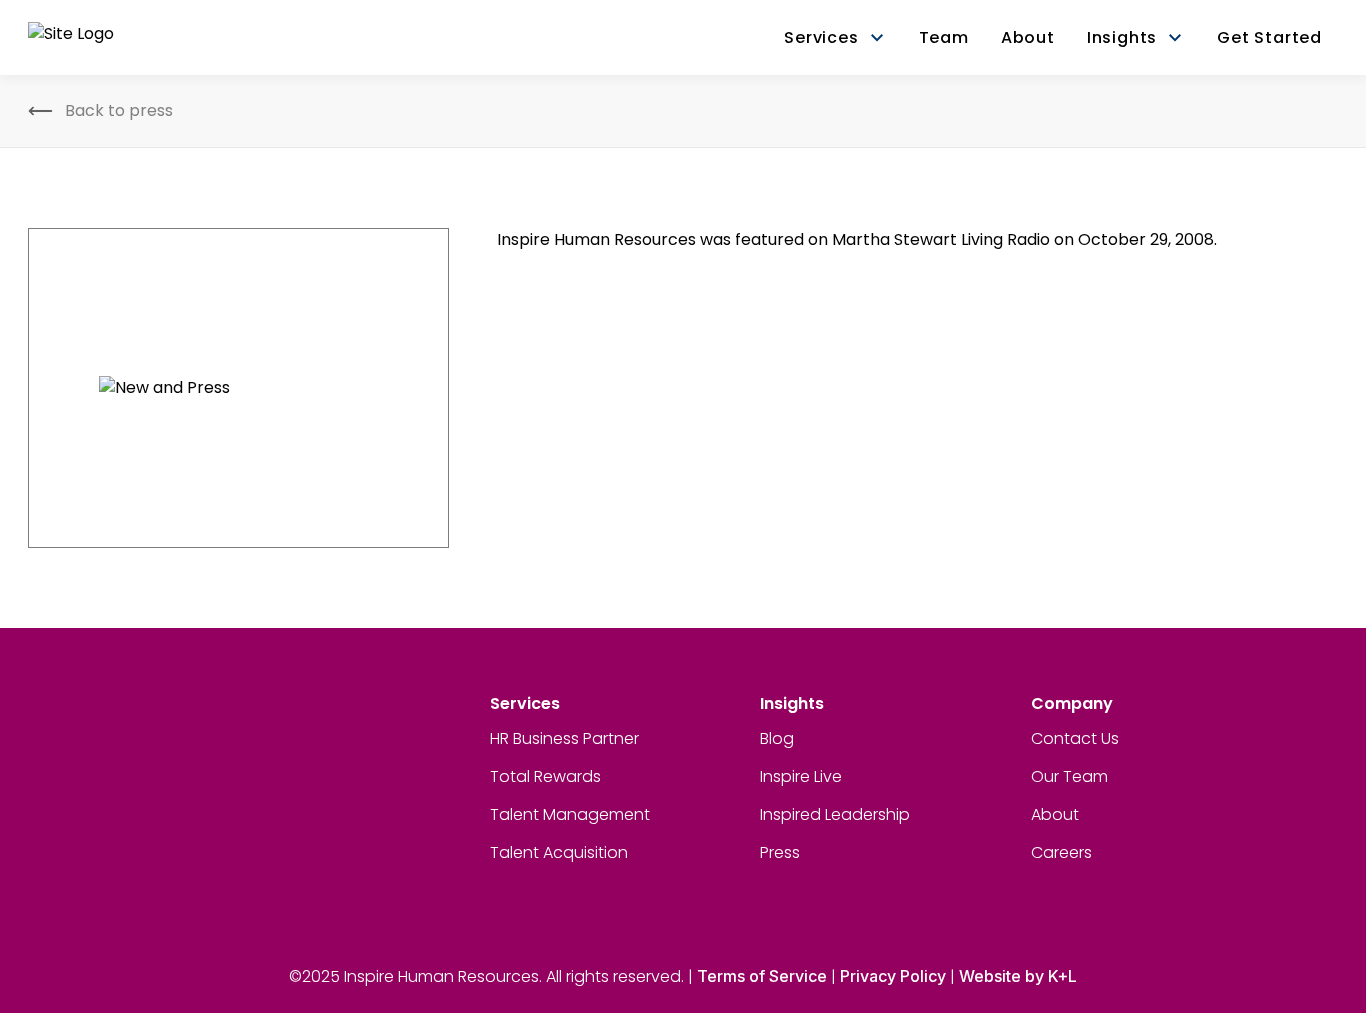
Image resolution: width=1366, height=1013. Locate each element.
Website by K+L (1018, 976)
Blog (777, 738)
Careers (1061, 852)
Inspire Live (801, 776)
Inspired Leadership (835, 814)
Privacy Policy (893, 976)
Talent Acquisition (559, 852)
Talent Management (570, 814)
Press (780, 852)
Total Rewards (545, 776)
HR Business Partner (564, 738)
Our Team (1069, 776)
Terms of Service (762, 976)
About (1055, 814)
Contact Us (1075, 738)
